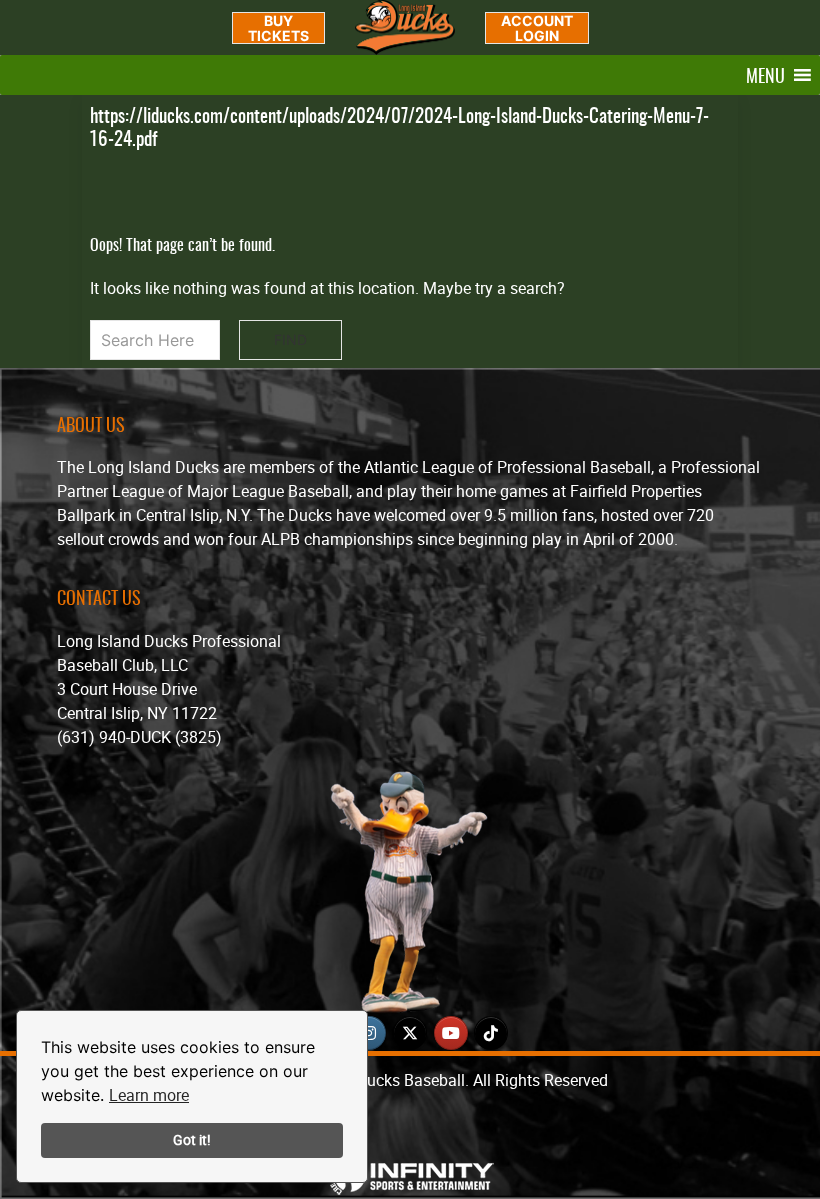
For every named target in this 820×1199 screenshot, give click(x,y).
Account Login (537, 28)
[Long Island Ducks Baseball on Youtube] (451, 1033)
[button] (765, 75)
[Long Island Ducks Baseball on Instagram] (369, 1033)
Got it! (192, 1139)
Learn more (149, 1095)
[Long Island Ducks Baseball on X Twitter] (410, 1033)
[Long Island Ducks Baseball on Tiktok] (491, 1033)
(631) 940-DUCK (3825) (139, 737)
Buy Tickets (278, 28)
